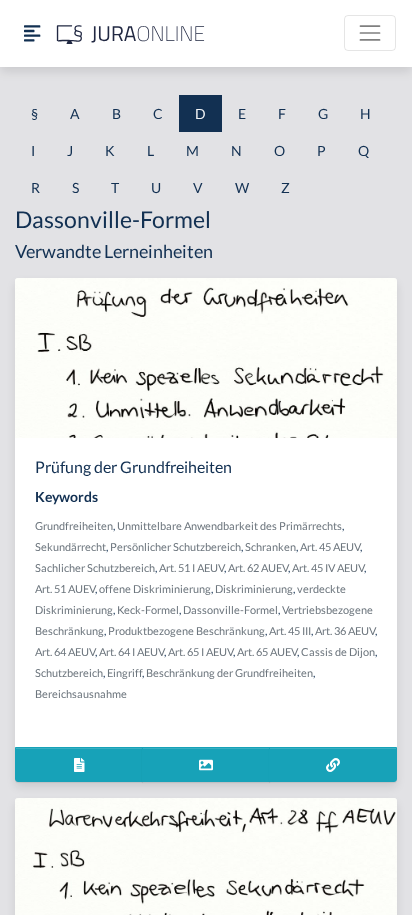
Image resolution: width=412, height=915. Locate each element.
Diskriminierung (254, 588)
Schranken (270, 546)
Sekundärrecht (70, 546)
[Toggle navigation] (370, 33)
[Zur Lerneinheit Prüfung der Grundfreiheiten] (333, 764)
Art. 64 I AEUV (131, 651)
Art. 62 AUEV (258, 567)
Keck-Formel (148, 609)
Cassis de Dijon (338, 651)
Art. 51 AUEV (65, 588)
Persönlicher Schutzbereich (175, 546)
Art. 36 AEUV (345, 630)
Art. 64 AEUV (65, 651)
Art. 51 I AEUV (191, 567)
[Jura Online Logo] (131, 33)
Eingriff (124, 672)
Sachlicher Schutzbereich (95, 567)
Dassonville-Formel (230, 609)
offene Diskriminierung (155, 588)
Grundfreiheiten (74, 525)
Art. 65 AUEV (267, 651)
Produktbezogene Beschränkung (186, 630)
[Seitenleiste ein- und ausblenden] (32, 33)
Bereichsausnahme (81, 693)
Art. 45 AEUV (330, 546)
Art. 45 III (290, 630)
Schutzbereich (69, 672)
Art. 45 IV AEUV (328, 567)
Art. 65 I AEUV (200, 651)
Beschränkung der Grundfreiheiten (229, 672)
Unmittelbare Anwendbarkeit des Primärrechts (229, 525)
